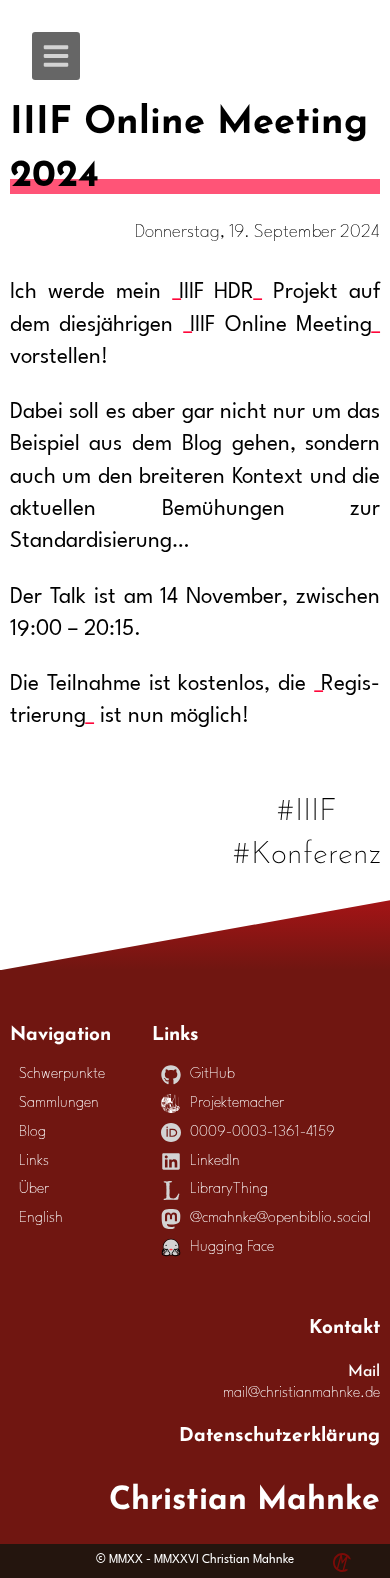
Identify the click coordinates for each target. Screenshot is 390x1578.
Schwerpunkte (62, 1074)
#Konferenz (307, 849)
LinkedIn (215, 1161)
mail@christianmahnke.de (301, 1393)
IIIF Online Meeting (281, 325)
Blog (32, 1132)
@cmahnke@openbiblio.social (280, 1218)
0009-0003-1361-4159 (262, 1132)
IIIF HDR (217, 292)
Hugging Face (232, 1247)
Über (34, 1189)
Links (34, 1161)
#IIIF (307, 806)
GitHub (212, 1074)
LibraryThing (229, 1189)
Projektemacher (237, 1103)
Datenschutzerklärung (279, 1432)
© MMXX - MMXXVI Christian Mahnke (195, 1560)
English (41, 1218)
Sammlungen (59, 1103)
